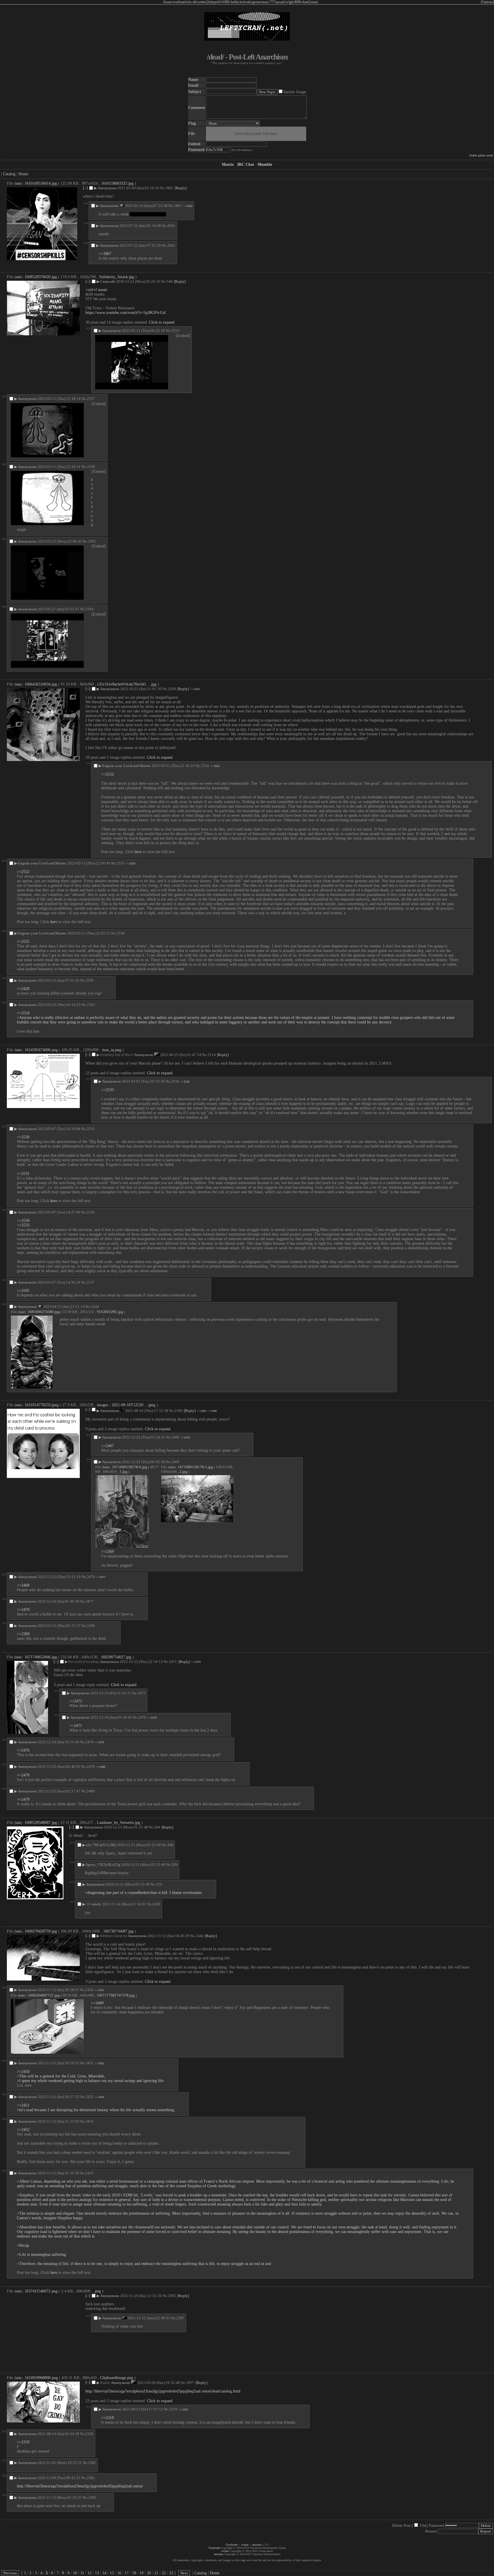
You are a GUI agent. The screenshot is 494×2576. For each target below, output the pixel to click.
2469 (175, 1462)
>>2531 (23, 1174)
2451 (89, 2063)
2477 (89, 1601)
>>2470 (185, 1438)
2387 (180, 2318)
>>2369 (107, 1552)
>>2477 (101, 1577)
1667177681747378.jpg (116, 1995)
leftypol (213, 2)
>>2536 (185, 1082)
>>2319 (23, 2442)
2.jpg (184, 1472)
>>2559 (195, 689)
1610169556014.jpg (41, 183)
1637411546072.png (41, 2291)
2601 (171, 226)
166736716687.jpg (118, 1931)
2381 (92, 2463)
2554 (205, 766)
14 (104, 2573)
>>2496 (212, 1411)
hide (18, 184)
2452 (89, 2097)
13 (97, 2573)
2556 (121, 933)
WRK (226, 2)
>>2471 (76, 1726)
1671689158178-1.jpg (195, 1467)
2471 (173, 1662)
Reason (431, 2531)
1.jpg (124, 1472)
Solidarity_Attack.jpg (117, 277)
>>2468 (23, 1585)
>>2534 (23, 1221)
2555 (121, 863)
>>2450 (23, 2072)
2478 (89, 1742)
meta (314, 2)
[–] (85, 188)
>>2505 (23, 1291)
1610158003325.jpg (117, 183)
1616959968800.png (41, 2378)
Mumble (265, 165)
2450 (89, 1990)
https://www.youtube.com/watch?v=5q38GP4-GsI (126, 313)
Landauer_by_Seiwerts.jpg (118, 1823)
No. (163, 188)
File (423, 2526)
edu (249, 2)
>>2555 (23, 942)
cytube (201, 2)
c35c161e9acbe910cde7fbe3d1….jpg (127, 684)
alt (195, 2)
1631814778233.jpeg (42, 1405)
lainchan (257, 2545)
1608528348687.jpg (41, 1823)
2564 (89, 609)
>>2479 (99, 1742)
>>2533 (107, 1090)
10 (75, 2573)
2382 (91, 2478)
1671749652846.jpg (41, 1657)
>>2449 (97, 2003)
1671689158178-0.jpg (130, 1467)
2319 (173, 2409)
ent (258, 2)
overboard (179, 2)
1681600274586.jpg (44, 1312)
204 (157, 1827)
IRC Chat (246, 165)
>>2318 (107, 2418)
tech (243, 2)
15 (112, 2573)
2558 (91, 467)
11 (82, 2573)
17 (127, 2573)
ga (254, 2)
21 (156, 2573)
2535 (91, 1129)
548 (169, 281)
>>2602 (188, 206)
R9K (298, 2)
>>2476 (196, 1662)
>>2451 (99, 1990)
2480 (91, 1791)
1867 (178, 206)
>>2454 (99, 2097)
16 (119, 2573)
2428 (172, 689)
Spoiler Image (295, 92)
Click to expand (162, 322)
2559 (89, 980)
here (138, 852)
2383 (92, 2498)
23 (171, 2573)
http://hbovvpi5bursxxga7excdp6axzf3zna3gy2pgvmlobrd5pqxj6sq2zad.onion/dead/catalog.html (163, 2391)
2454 (89, 2121)
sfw (190, 2)
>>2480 (101, 1767)
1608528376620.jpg (41, 277)
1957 (190, 2383)
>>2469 (202, 1411)
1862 (169, 188)
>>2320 (183, 2409)
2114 (212, 1055)
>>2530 (23, 1137)
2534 (175, 1081)
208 (170, 1845)
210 (159, 1884)
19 (142, 2573)
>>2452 (99, 2063)
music (265, 2)
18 (134, 2573)
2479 (91, 1767)
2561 (92, 541)
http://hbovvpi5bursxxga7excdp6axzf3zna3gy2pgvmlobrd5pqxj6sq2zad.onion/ (80, 2486)
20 (149, 2573)
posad (280, 2)
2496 (91, 1626)
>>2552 (107, 774)
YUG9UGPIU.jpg (110, 1312)
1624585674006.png (41, 1050)
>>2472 (76, 1701)
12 (89, 2573)
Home (23, 174)
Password (436, 2526)
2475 (142, 1693)
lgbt (291, 2)
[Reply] (181, 188)
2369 (178, 1411)
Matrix (228, 165)
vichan (245, 2545)
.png (97, 2291)
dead (305, 2)
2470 (91, 1577)
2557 (91, 399)
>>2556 (131, 863)
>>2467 (107, 1446)
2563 (91, 1005)
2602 (171, 245)
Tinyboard (232, 2545)
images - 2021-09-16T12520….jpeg (126, 1405)
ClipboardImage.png (117, 2378)
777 (272, 2)
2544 (95, 1307)
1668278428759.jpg (41, 1931)
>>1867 (105, 254)
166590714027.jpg (116, 1657)
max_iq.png (112, 1050)
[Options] (487, 2)
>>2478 (152, 1718)
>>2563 (215, 766)
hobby (235, 2)
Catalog (9, 174)
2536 (91, 1212)
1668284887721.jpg (44, 1995)
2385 (172, 2296)
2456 (156, 1904)
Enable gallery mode (481, 155)
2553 (175, 331)
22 (164, 2573)
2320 (89, 2434)
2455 (89, 2173)
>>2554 (23, 1013)
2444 (200, 1936)
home (168, 2)
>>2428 (23, 989)
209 (175, 1865)
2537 (91, 1282)
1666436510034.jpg (41, 684)
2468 (175, 1437)
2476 (142, 1717)
